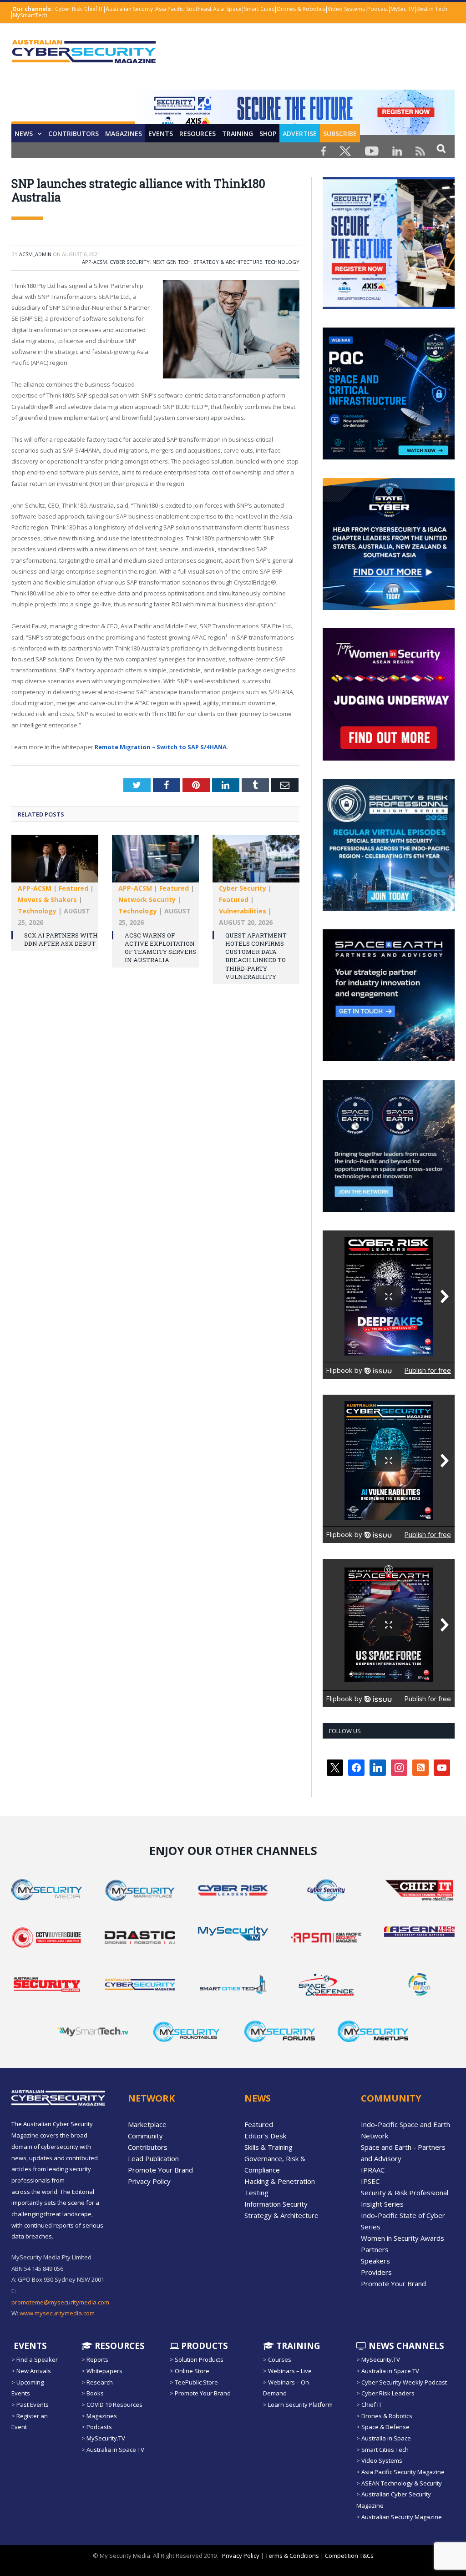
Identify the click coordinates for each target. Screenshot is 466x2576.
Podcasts (99, 2427)
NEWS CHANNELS (405, 2346)
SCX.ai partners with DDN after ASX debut (61, 939)
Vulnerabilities (243, 911)
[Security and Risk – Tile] (389, 909)
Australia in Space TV (115, 2450)
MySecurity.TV (106, 2438)
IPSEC (370, 2181)
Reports (97, 2359)
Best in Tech (432, 9)
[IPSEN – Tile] (389, 1210)
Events (161, 134)
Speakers (375, 2261)
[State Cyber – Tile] (389, 608)
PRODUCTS (203, 2346)
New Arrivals (34, 2371)
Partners (375, 2249)
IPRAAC (373, 2170)
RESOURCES (198, 134)
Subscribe (340, 134)
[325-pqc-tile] (389, 457)
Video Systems (346, 9)
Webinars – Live (290, 2371)
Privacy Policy (149, 2181)
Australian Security (129, 9)
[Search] (441, 148)
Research (100, 2382)
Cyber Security (130, 262)
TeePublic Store (196, 2382)
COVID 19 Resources (114, 2405)
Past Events (33, 2405)
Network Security (147, 900)
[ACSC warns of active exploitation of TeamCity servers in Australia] (155, 863)
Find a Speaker (37, 2359)
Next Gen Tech (172, 262)
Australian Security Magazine (402, 2517)
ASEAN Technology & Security (402, 2483)
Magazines (124, 134)
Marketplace (147, 2124)
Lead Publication (153, 2158)
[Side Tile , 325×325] (389, 307)
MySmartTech (30, 15)
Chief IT (94, 9)
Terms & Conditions (292, 2556)
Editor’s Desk (265, 2136)
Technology (282, 262)
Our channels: (33, 9)
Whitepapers (104, 2371)
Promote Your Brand (160, 2170)
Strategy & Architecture (228, 262)
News (24, 134)
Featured (73, 888)
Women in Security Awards (403, 2238)
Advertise (300, 134)
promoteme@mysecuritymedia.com (60, 2302)
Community (145, 2136)
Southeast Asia (205, 9)
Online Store (192, 2371)
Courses (280, 2359)
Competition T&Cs (349, 2556)
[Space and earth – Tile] (389, 1059)
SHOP (268, 134)
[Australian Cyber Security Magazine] (84, 59)
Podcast (378, 9)
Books (95, 2393)
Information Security (276, 2204)
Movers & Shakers (47, 900)
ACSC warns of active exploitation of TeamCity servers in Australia (160, 948)
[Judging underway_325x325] (389, 758)
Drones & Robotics (301, 9)
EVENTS (29, 2346)
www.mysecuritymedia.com (57, 2313)
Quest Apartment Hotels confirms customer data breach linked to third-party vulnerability (256, 956)
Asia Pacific (170, 9)
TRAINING (238, 134)
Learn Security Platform (300, 2405)
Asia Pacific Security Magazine (403, 2472)
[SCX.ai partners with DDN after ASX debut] (55, 863)
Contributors (73, 134)
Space (234, 9)
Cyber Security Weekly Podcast (404, 2382)
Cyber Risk (68, 9)
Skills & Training (268, 2147)
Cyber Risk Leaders (388, 2393)
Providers (376, 2272)
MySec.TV (402, 9)
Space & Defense (385, 2427)
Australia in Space (386, 2438)
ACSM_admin (35, 254)
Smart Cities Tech (385, 2450)
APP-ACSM (94, 262)
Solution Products (199, 2359)
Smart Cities (259, 9)
